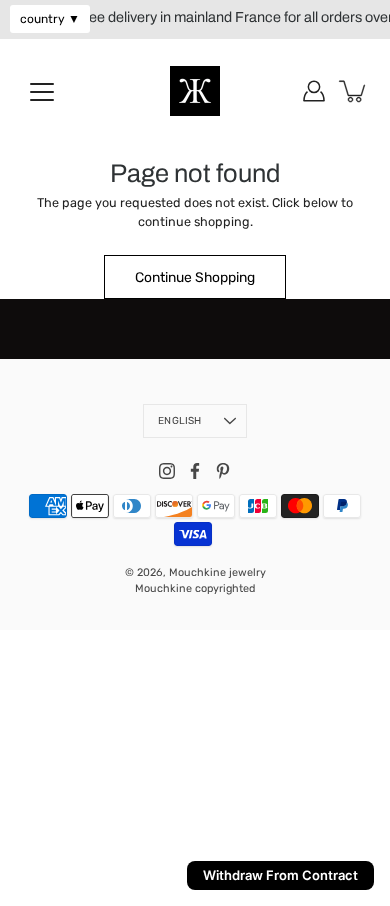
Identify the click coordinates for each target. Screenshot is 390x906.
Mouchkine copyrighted (195, 588)
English (179, 421)
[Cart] (354, 91)
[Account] (314, 91)
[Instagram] (167, 471)
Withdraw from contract (280, 875)
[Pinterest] (223, 471)
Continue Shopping (195, 277)
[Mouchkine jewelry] (195, 91)
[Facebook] (195, 471)
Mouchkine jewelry (217, 572)
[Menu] (42, 92)
